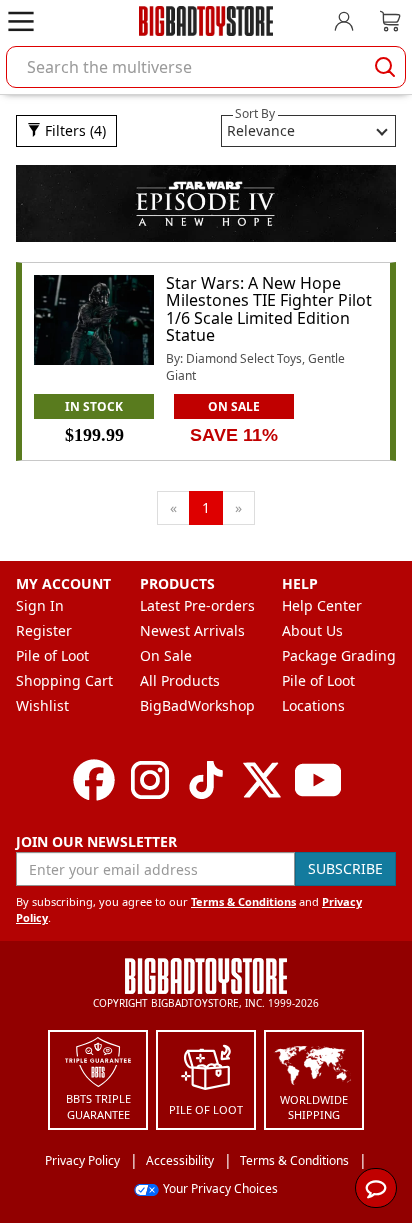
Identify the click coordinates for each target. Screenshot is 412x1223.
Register (44, 630)
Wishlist (42, 705)
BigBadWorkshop (197, 705)
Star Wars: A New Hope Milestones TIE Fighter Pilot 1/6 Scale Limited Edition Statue (269, 309)
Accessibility (180, 1160)
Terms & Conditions (243, 901)
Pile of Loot (52, 655)
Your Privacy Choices (220, 1188)
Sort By (255, 113)
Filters (73, 130)
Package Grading (339, 655)
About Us (312, 630)
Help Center (322, 605)
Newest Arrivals (192, 630)
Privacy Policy (82, 1160)
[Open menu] (21, 21)
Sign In (40, 605)
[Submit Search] (385, 67)
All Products (180, 680)
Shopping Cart (64, 680)
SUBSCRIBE (345, 868)
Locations (313, 705)
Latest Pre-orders (197, 605)
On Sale (166, 655)
